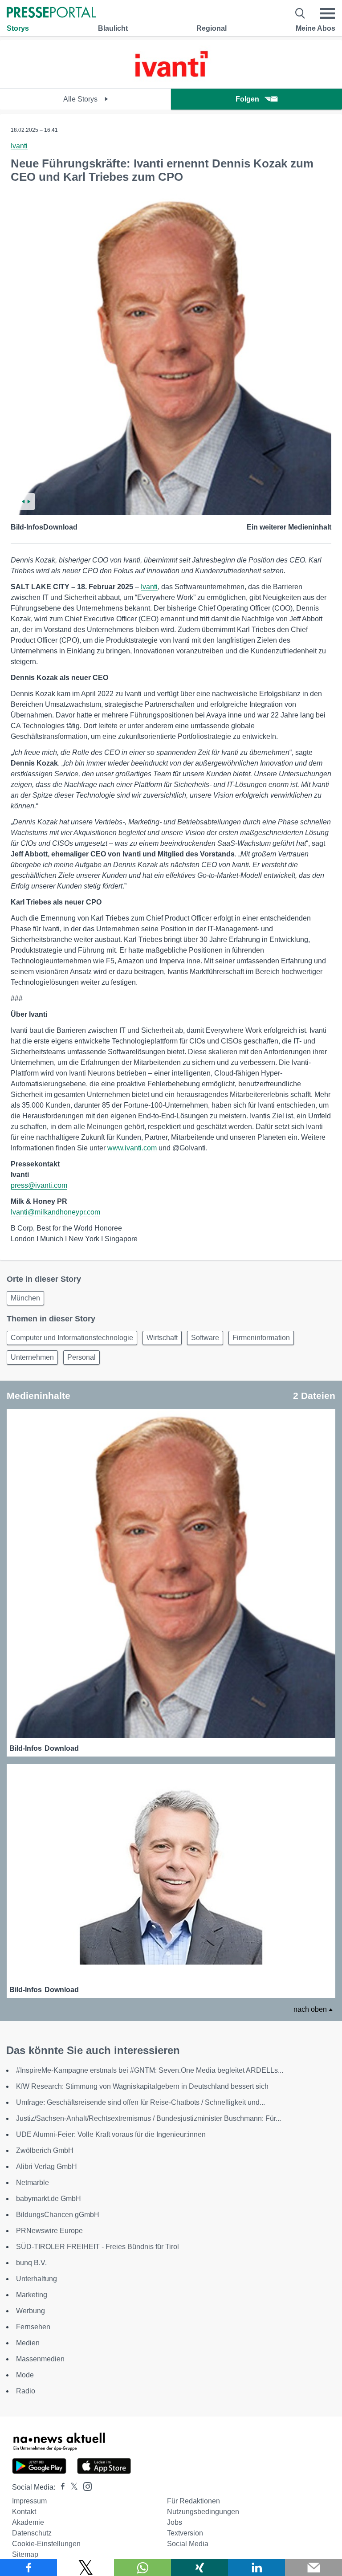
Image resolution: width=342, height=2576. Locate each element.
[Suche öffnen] (300, 13)
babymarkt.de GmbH (49, 2199)
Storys (18, 28)
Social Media (188, 2544)
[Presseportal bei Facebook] (60, 2487)
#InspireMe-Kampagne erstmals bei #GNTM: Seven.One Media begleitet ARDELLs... (150, 2070)
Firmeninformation (261, 1338)
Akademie (28, 2522)
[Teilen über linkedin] (256, 2568)
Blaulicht (113, 28)
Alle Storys (81, 99)
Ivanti (19, 146)
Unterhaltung (37, 2279)
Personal (81, 1357)
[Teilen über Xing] (199, 2568)
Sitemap (25, 2554)
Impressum (29, 2501)
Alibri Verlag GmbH (47, 2166)
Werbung (31, 2311)
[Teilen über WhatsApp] (142, 2568)
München (25, 1298)
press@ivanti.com (39, 1185)
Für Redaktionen (193, 2501)
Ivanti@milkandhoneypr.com (55, 1212)
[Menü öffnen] (327, 13)
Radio (26, 2391)
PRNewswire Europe (49, 2231)
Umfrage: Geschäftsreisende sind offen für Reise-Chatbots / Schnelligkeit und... (140, 2102)
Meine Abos (316, 28)
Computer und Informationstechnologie (72, 1338)
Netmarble (33, 2183)
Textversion (185, 2533)
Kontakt (24, 2512)
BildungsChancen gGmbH (58, 2215)
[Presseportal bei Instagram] (85, 2486)
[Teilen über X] (85, 2568)
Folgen (247, 99)
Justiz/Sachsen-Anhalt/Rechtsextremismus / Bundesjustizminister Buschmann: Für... (149, 2118)
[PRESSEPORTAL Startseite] (51, 13)
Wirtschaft (162, 1338)
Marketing (32, 2295)
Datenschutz (32, 2533)
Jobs (175, 2522)
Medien (28, 2343)
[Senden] (313, 2568)
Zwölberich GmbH (45, 2150)
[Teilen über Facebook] (28, 2568)
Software (205, 1338)
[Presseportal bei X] (71, 2487)
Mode (25, 2375)
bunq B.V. (31, 2263)
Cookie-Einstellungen (46, 2544)
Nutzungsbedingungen (203, 2512)
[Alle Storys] (171, 80)
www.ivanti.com (132, 1148)
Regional (212, 28)
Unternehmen (32, 1357)
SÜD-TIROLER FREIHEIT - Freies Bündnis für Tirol (98, 2247)
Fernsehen (33, 2327)
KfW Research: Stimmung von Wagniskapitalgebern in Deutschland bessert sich (142, 2086)
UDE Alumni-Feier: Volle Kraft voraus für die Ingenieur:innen (111, 2134)
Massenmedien (40, 2359)
